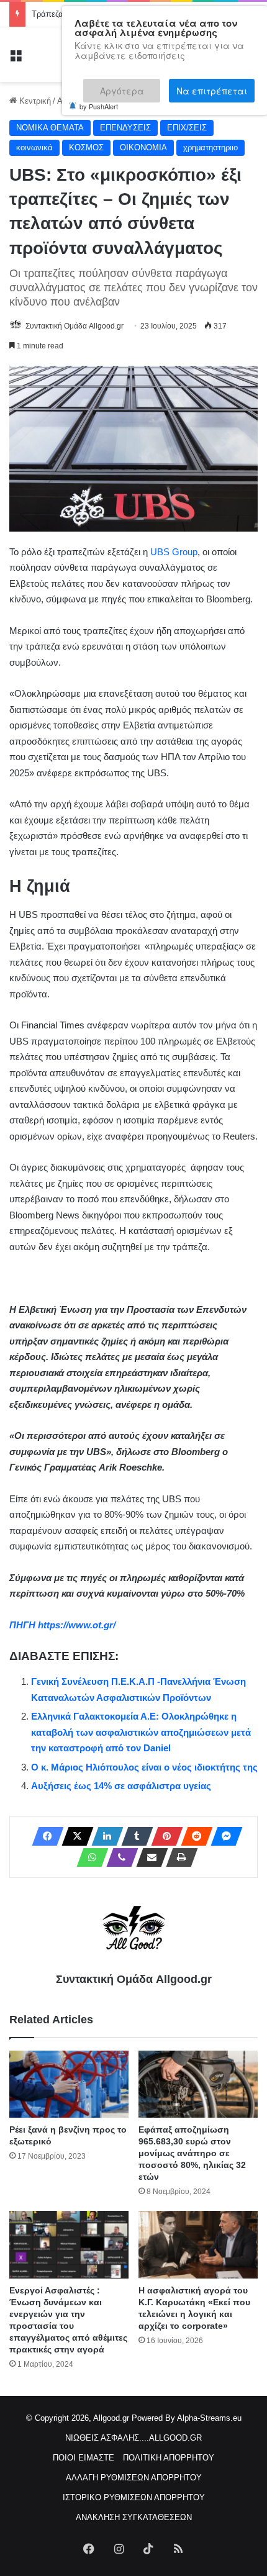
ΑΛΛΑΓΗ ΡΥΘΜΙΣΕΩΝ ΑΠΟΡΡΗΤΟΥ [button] (134, 2478)
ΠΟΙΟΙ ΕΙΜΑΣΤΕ (84, 2458)
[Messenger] (223, 1836)
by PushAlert (99, 98)
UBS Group (174, 552)
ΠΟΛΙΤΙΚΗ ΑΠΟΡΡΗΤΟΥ (169, 2458)
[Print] (178, 1857)
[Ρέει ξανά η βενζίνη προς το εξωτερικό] (69, 2084)
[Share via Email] (148, 1857)
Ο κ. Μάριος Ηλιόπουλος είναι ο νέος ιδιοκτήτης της (144, 1767)
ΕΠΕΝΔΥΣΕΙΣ (125, 128)
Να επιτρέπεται (212, 85)
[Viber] (119, 1857)
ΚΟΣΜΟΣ (86, 147)
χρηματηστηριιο (210, 147)
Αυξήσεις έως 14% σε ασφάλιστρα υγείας (121, 1786)
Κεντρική (34, 101)
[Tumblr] (133, 1836)
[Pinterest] (163, 1836)
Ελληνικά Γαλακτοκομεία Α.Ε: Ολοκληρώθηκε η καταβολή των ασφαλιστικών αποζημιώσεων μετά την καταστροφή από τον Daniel (141, 1732)
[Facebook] (44, 1836)
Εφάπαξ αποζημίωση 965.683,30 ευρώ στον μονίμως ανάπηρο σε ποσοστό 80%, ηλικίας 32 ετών (192, 2153)
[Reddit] (193, 1836)
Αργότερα (131, 85)
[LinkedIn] (104, 1836)
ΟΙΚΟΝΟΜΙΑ (143, 147)
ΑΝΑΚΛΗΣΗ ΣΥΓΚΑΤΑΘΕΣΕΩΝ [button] (134, 2517)
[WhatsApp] (89, 1857)
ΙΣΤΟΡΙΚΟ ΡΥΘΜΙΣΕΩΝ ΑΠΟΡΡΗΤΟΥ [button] (134, 2497)
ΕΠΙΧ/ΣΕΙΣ (187, 128)
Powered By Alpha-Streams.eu (187, 2418)
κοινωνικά (34, 147)
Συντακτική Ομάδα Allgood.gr (75, 326)
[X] (74, 1836)
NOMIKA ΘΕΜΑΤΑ (50, 128)
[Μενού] (16, 59)
